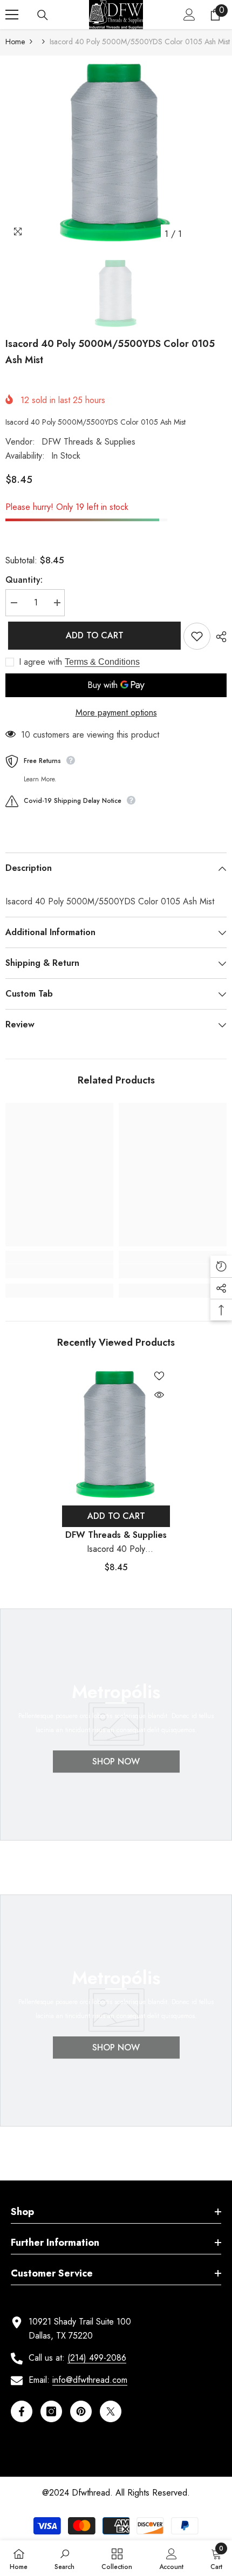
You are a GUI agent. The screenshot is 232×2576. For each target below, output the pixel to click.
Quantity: (24, 580)
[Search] (43, 15)
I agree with (40, 662)
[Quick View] (159, 1395)
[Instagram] (51, 2411)
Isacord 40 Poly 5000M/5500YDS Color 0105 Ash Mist (116, 1549)
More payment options (116, 713)
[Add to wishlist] (197, 636)
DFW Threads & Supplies (88, 442)
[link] (59, 1271)
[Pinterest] (81, 2411)
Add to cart (92, 635)
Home (15, 42)
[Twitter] (111, 2411)
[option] (116, 150)
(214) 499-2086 (97, 2358)
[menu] (12, 15)
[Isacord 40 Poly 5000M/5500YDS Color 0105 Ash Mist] (116, 1433)
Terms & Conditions (102, 662)
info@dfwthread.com (90, 2380)
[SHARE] (219, 637)
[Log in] (189, 15)
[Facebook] (22, 2411)
